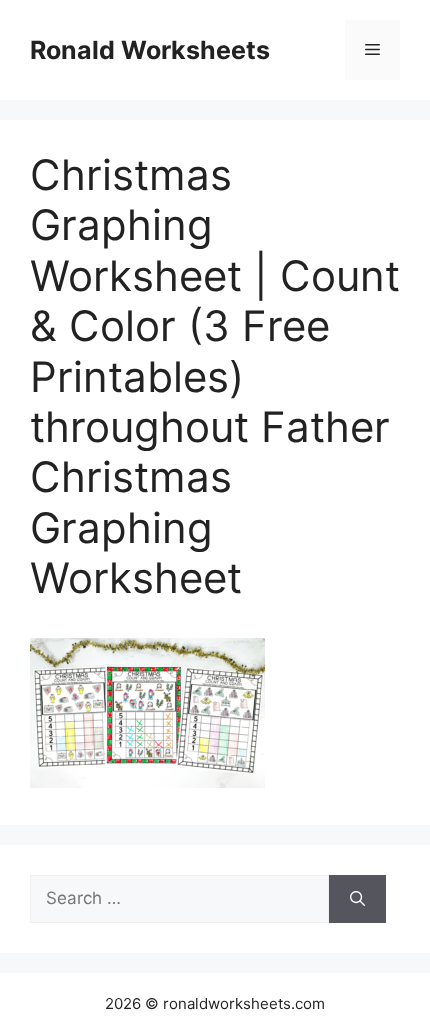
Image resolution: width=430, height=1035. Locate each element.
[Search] (357, 899)
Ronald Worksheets (150, 50)
